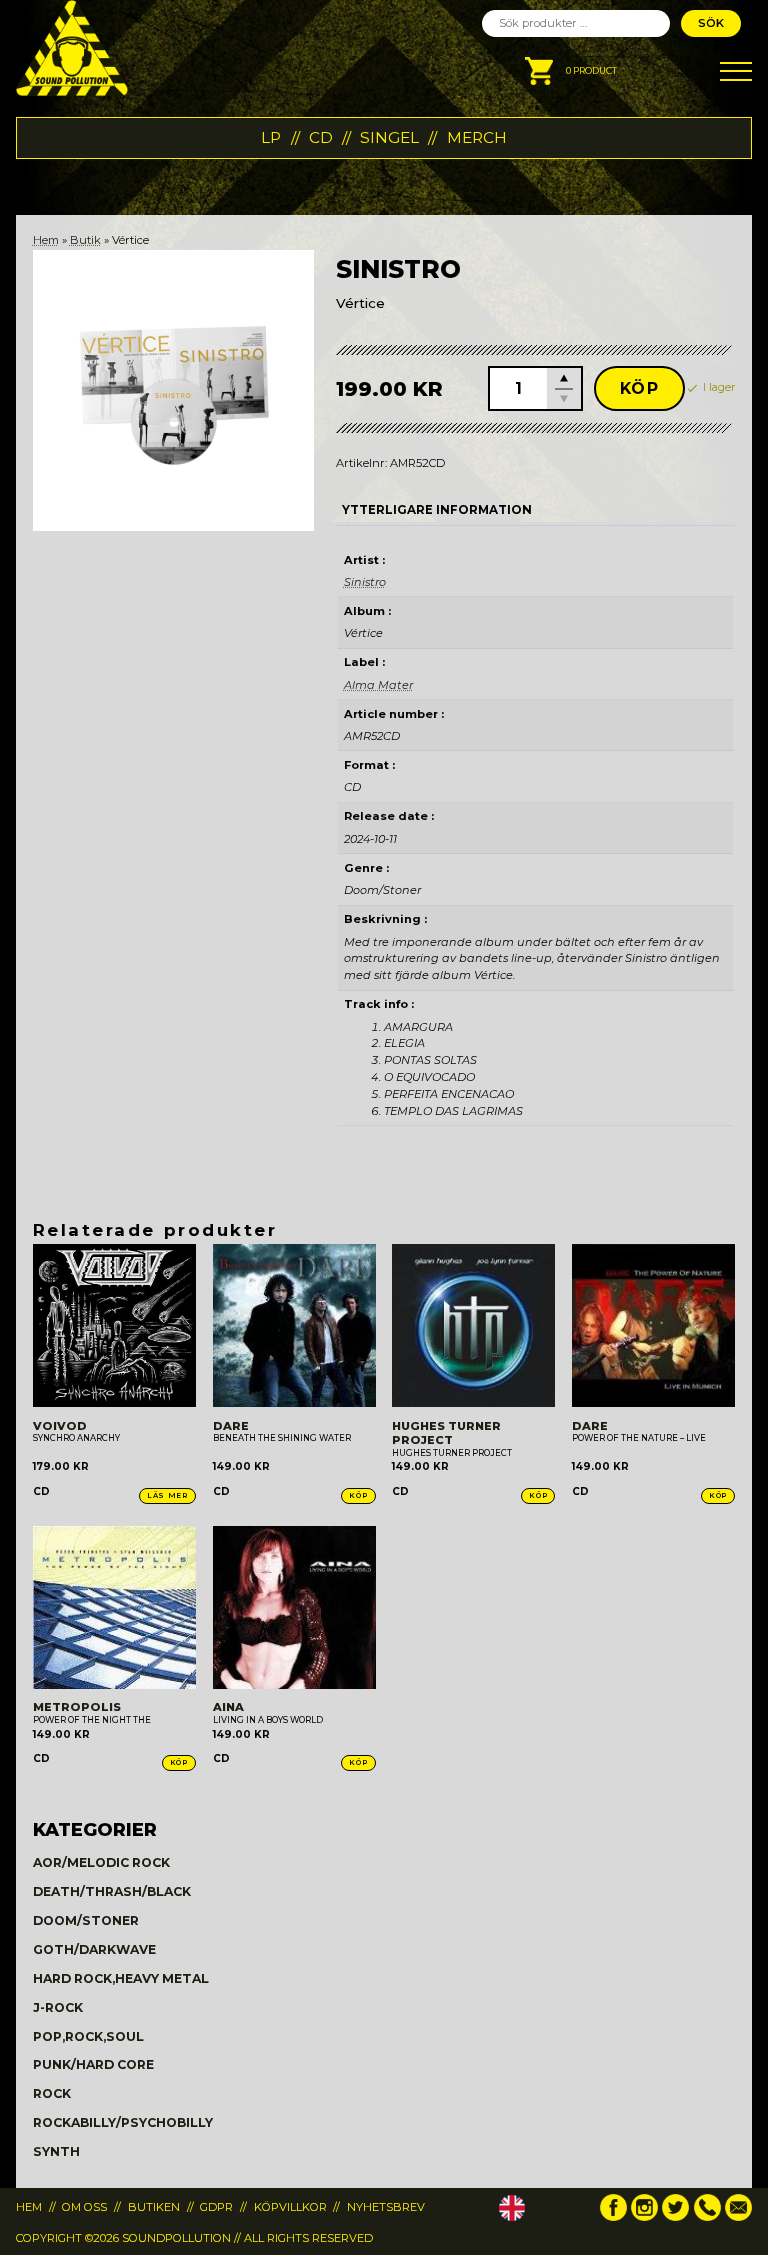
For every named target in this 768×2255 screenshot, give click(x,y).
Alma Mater (378, 685)
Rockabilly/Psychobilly (123, 2122)
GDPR (216, 2207)
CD (321, 137)
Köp (640, 388)
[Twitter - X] (675, 2217)
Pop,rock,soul (88, 2036)
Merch (477, 137)
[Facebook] (613, 2217)
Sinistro (365, 582)
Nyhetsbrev (386, 2207)
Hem (46, 240)
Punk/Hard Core (93, 2064)
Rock (52, 2093)
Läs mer (167, 1495)
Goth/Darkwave (94, 1949)
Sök (711, 23)
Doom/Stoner (86, 1920)
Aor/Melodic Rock (101, 1862)
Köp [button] (358, 1495)
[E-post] (738, 2217)
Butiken (154, 2207)
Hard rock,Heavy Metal (121, 1978)
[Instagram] (644, 2217)
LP (271, 137)
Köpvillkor (290, 2207)
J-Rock (58, 2007)
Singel (389, 137)
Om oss (84, 2207)
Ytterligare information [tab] (437, 510)
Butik (85, 240)
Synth (56, 2151)
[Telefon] (707, 2217)
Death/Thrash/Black (112, 1891)
